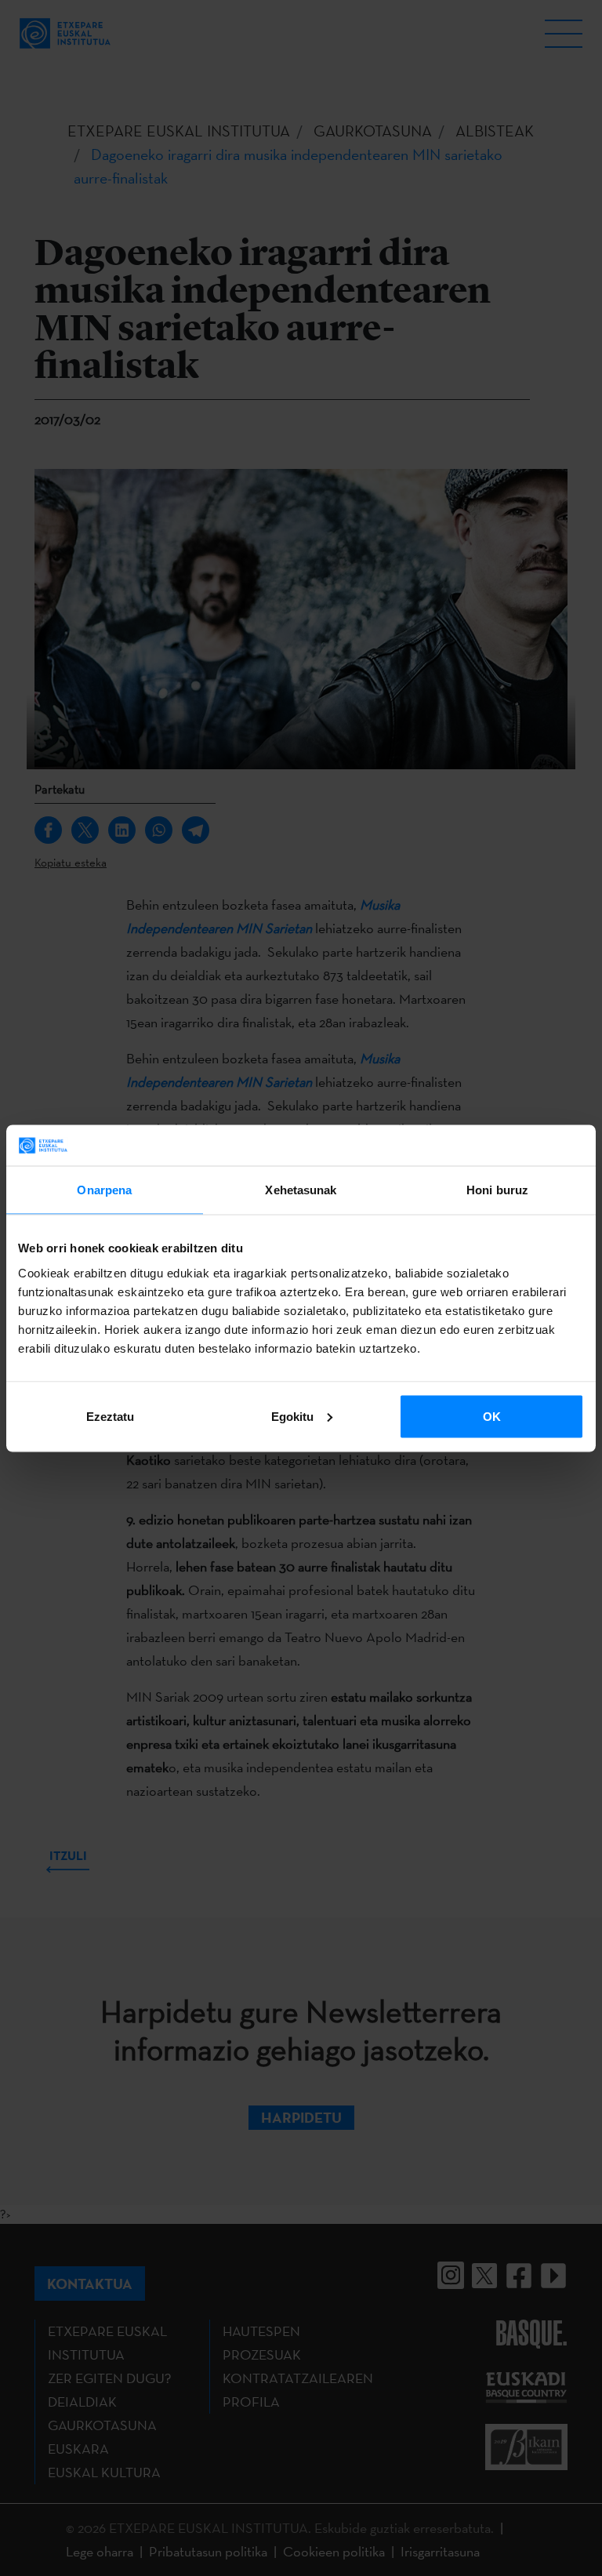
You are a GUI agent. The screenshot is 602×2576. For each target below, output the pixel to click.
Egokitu (292, 1416)
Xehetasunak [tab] (301, 1190)
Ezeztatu (110, 1416)
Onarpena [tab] (104, 1190)
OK (492, 1416)
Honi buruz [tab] (497, 1190)
